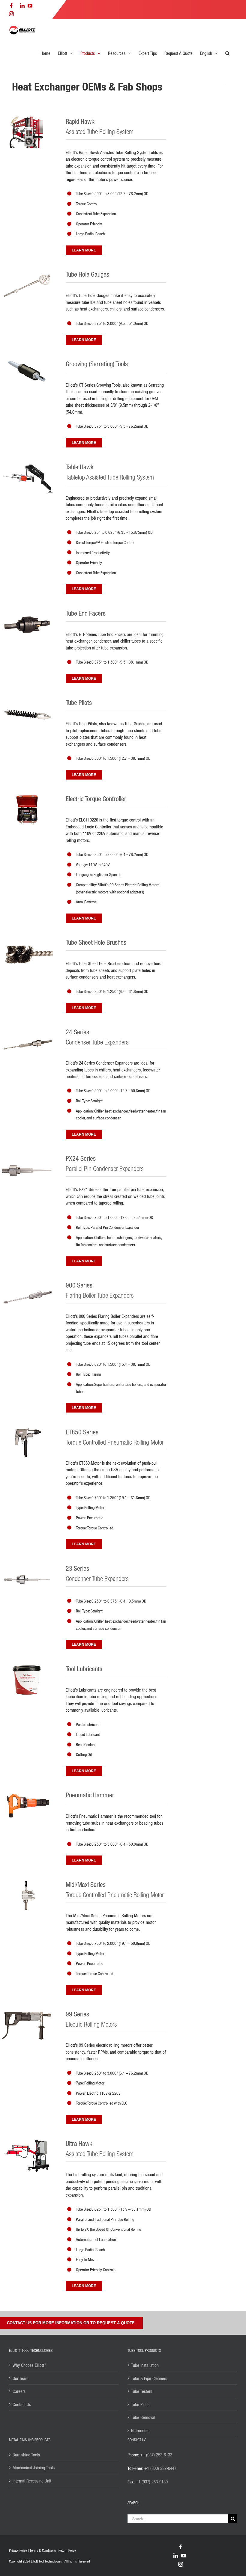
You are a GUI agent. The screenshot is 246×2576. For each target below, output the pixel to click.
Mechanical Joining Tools (34, 2468)
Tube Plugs (140, 2404)
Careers (19, 2391)
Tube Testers (142, 2391)
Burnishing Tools (26, 2455)
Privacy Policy (18, 2550)
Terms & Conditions (43, 2550)
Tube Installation (145, 2365)
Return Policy (67, 2550)
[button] (227, 53)
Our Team (21, 2378)
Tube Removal (143, 2417)
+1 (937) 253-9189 (152, 2482)
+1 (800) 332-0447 (160, 2468)
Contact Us (22, 2404)
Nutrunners (140, 2430)
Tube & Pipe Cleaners (149, 2378)
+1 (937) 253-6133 (156, 2455)
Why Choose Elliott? (29, 2365)
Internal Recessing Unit (32, 2481)
